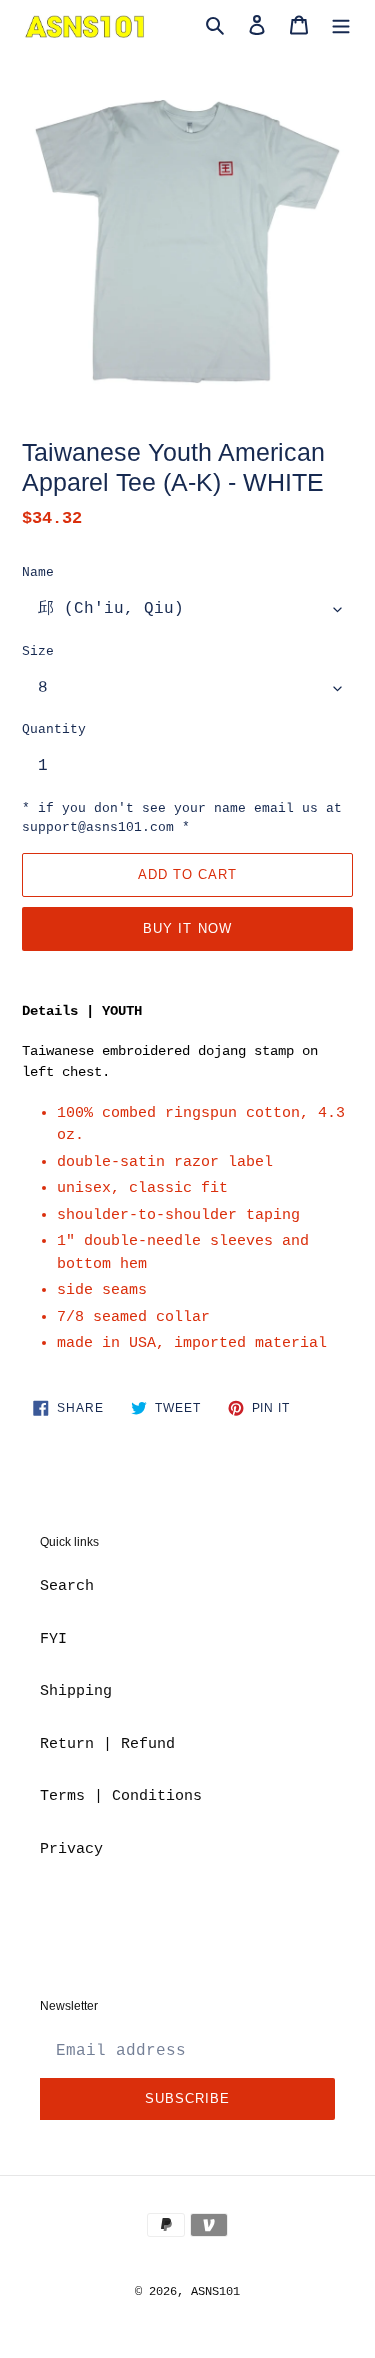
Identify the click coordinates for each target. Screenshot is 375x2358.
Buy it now (187, 928)
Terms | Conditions (121, 1796)
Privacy (71, 1849)
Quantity (54, 729)
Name (38, 572)
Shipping (76, 1691)
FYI (53, 1639)
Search (67, 1586)
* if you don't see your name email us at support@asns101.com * (182, 818)
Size (38, 651)
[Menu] (341, 26)
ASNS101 (215, 2292)
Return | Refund (107, 1744)
